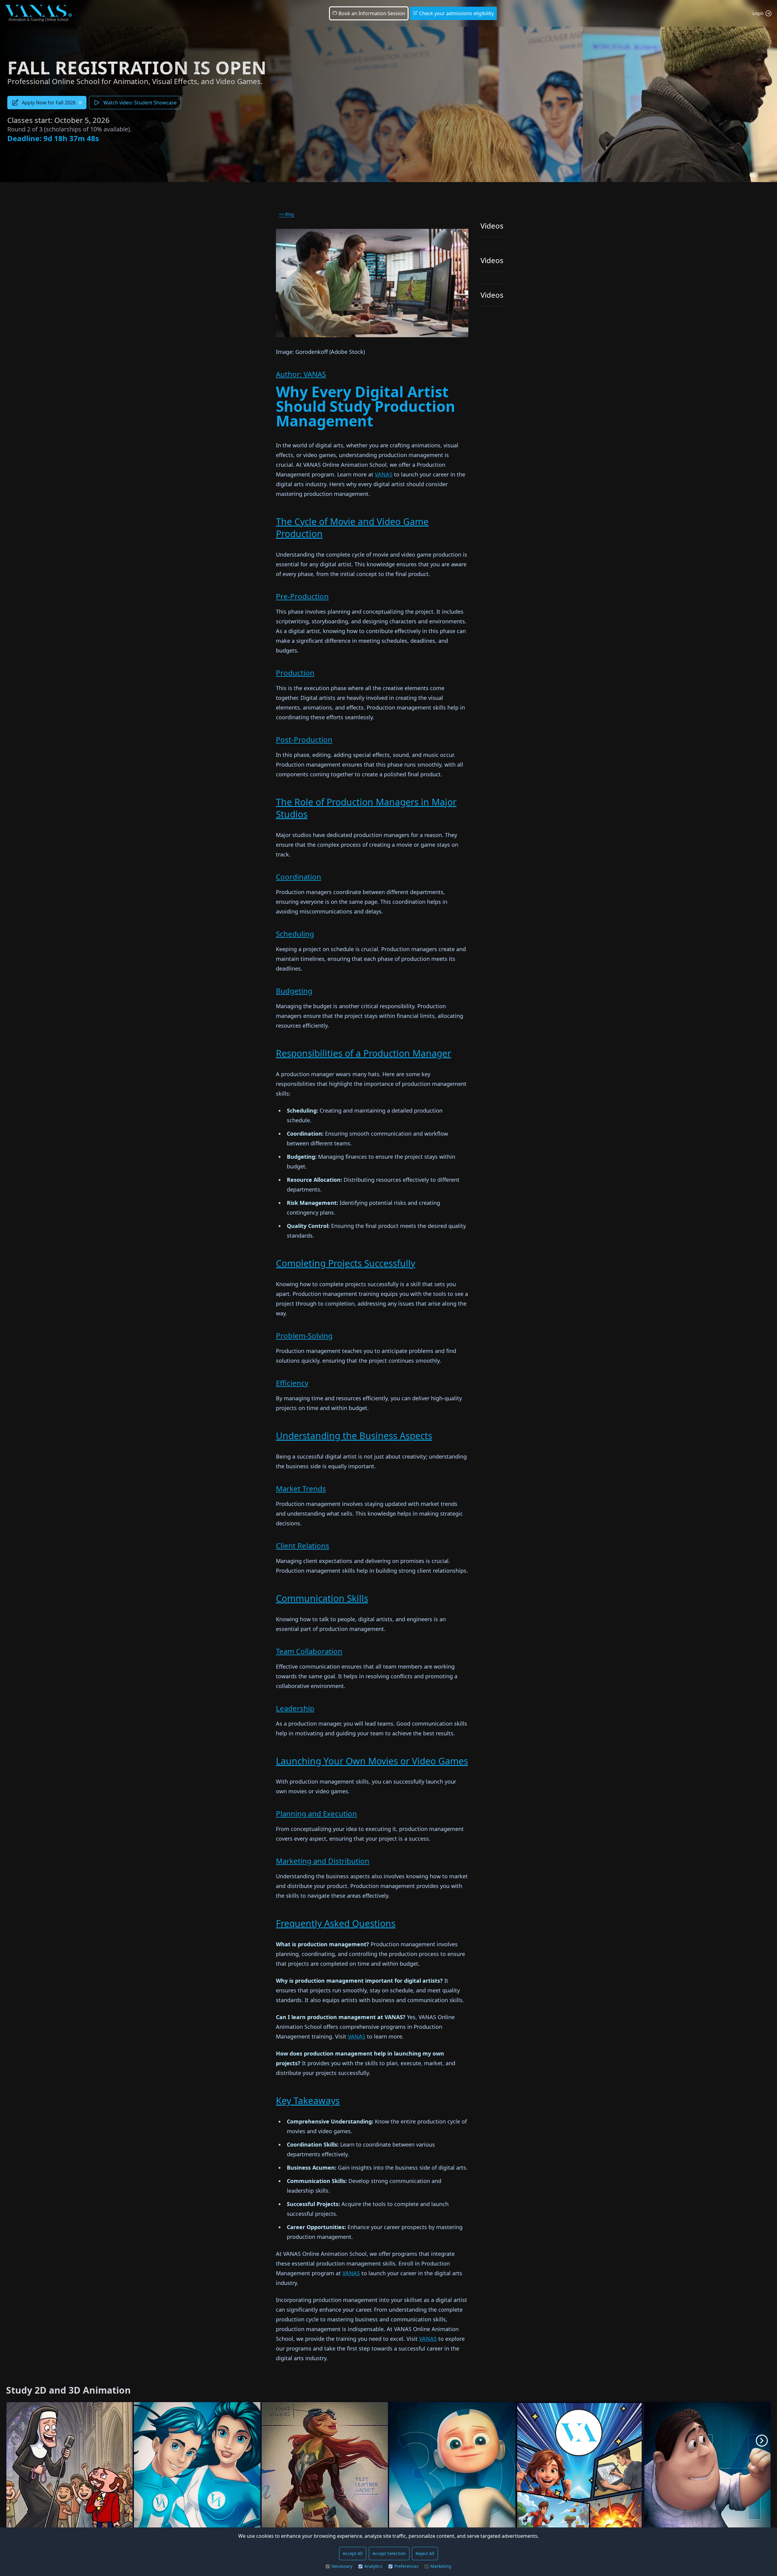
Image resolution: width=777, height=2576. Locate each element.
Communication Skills (322, 1598)
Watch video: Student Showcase (140, 103)
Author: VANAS (301, 374)
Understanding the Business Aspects (354, 1436)
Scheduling (295, 934)
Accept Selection (389, 2553)
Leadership (295, 1708)
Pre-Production (302, 596)
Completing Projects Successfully (346, 1263)
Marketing (441, 2566)
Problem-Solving (304, 1335)
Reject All (425, 2553)
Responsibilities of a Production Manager (363, 1053)
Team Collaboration (309, 1651)
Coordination (299, 877)
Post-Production (304, 739)
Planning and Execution (316, 1813)
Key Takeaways (308, 2101)
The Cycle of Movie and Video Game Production (352, 528)
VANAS (384, 474)
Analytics (373, 2566)
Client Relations (303, 1546)
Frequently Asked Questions (336, 1923)
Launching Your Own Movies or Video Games (372, 1761)
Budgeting (294, 991)
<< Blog (287, 214)
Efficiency (292, 1383)
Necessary (342, 2566)
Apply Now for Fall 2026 (49, 103)
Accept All (353, 2553)
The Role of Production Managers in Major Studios (366, 808)
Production (295, 673)
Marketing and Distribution (323, 1861)
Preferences (406, 2566)
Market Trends (301, 1488)
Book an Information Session (371, 13)
